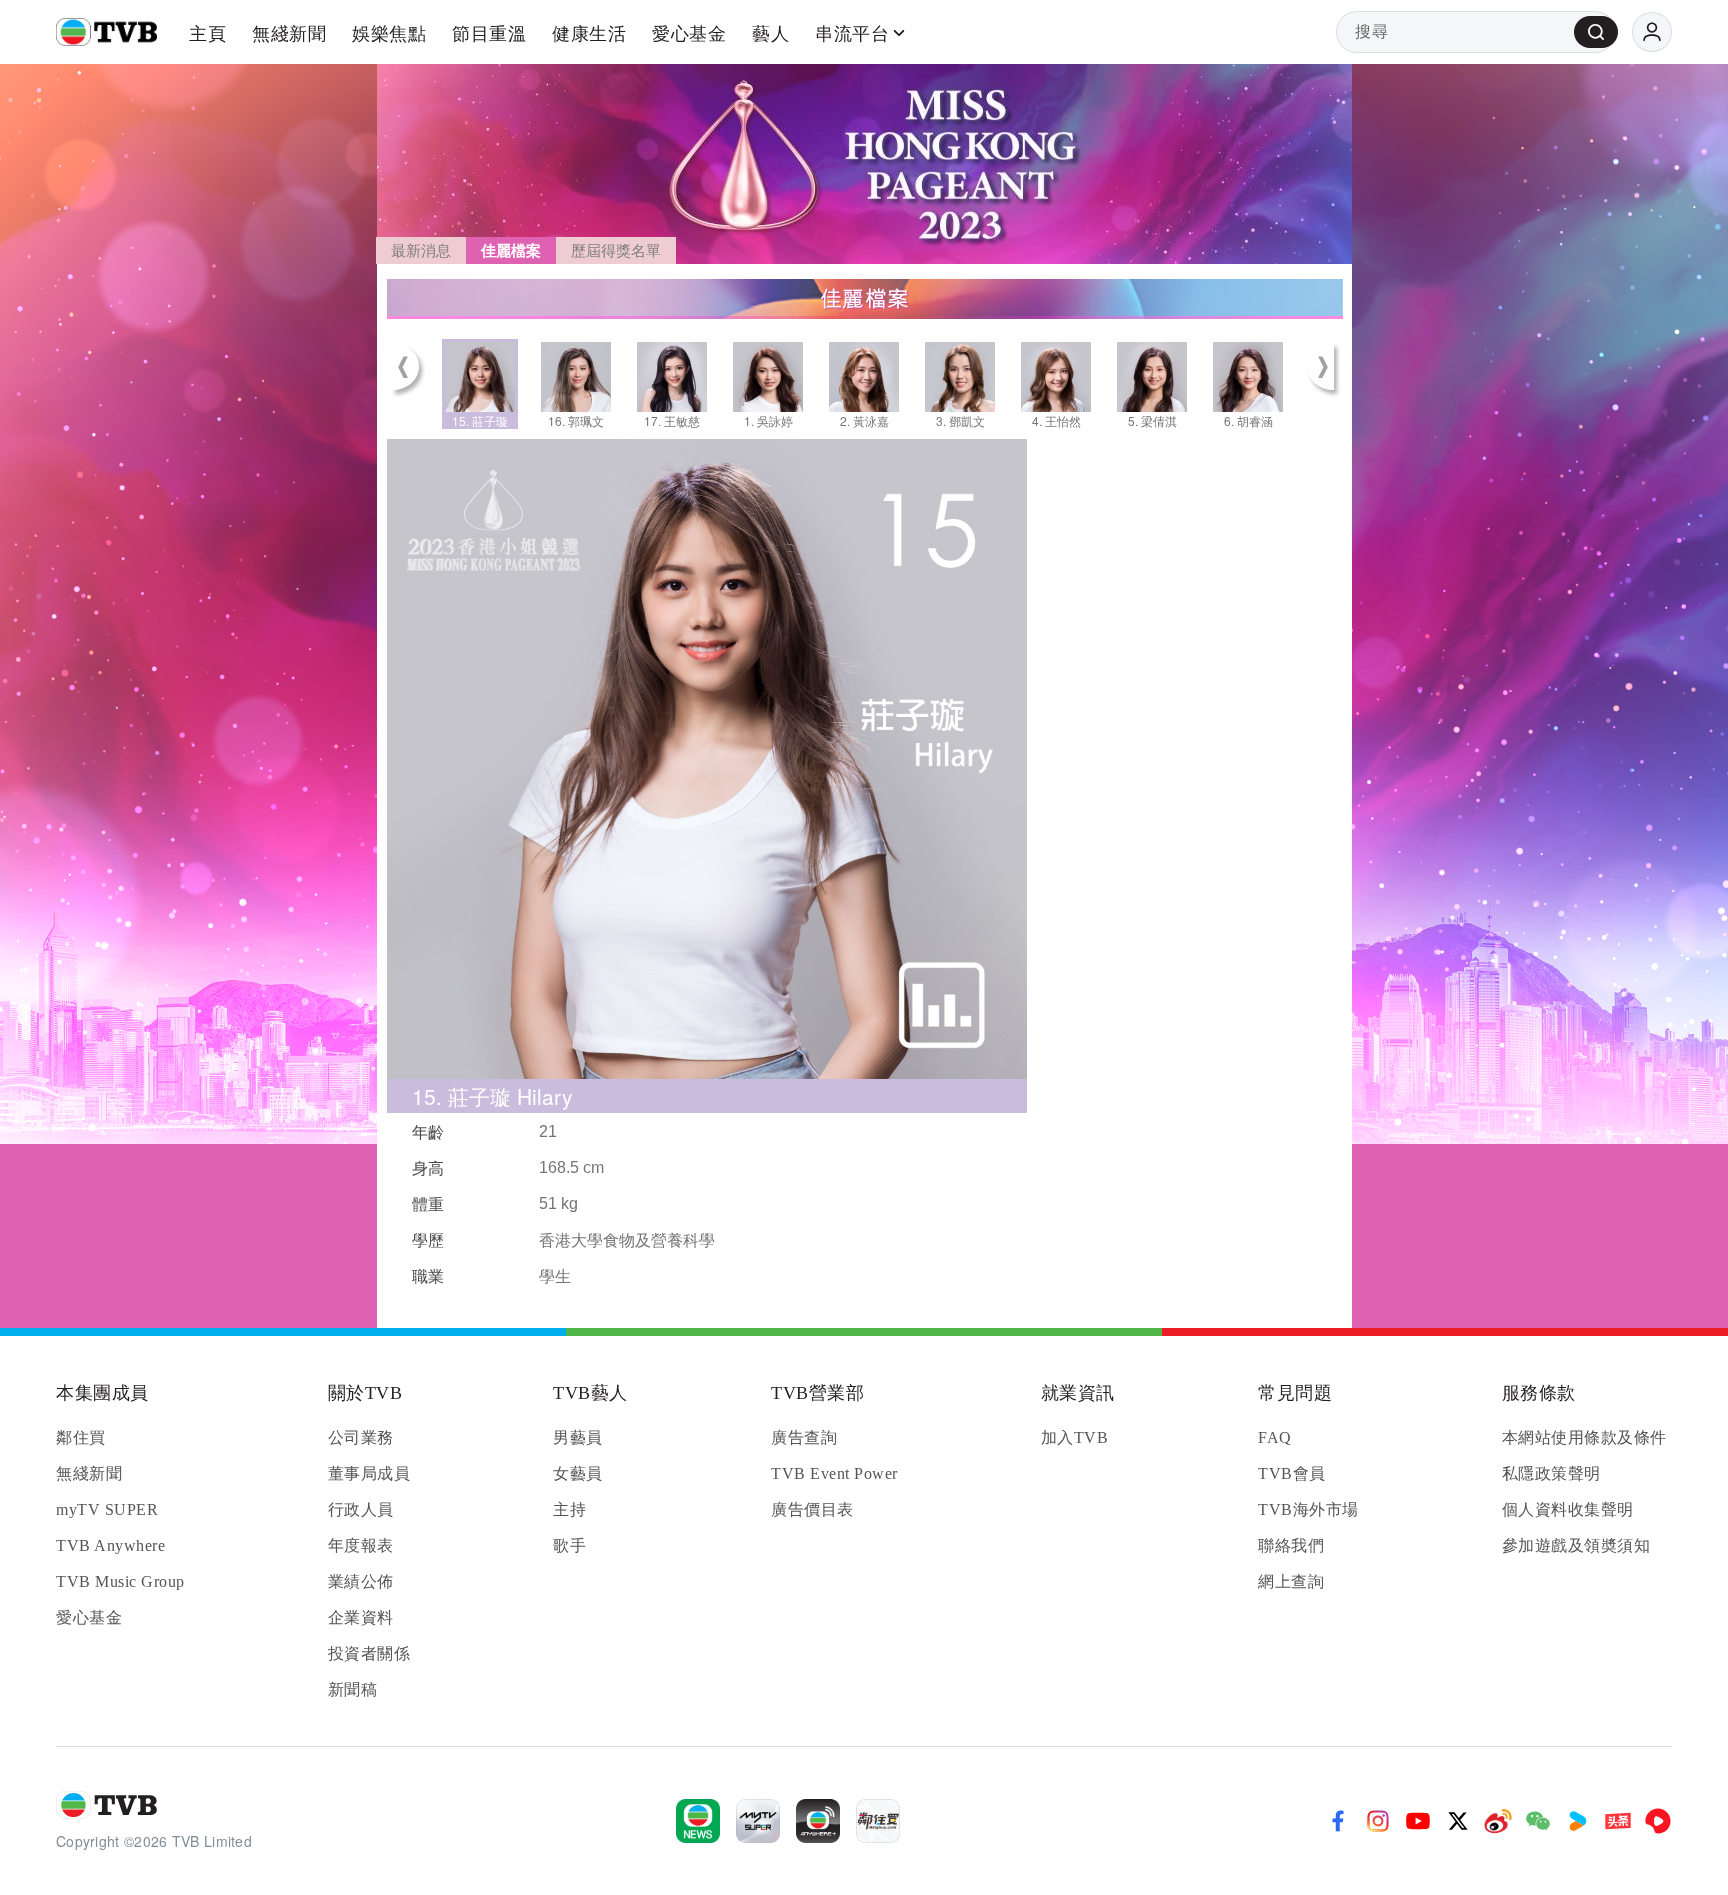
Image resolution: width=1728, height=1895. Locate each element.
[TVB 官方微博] (1498, 1821)
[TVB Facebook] (1338, 1821)
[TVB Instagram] (1378, 1821)
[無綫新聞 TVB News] (698, 1821)
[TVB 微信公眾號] (1538, 1821)
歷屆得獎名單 (616, 250)
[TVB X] (1458, 1821)
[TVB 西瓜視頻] (1658, 1821)
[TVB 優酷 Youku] (1578, 1821)
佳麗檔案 (511, 250)
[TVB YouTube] (1418, 1821)
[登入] (1652, 32)
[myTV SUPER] (758, 1821)
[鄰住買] (878, 1821)
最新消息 (421, 250)
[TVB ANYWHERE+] (818, 1821)
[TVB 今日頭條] (1618, 1821)
